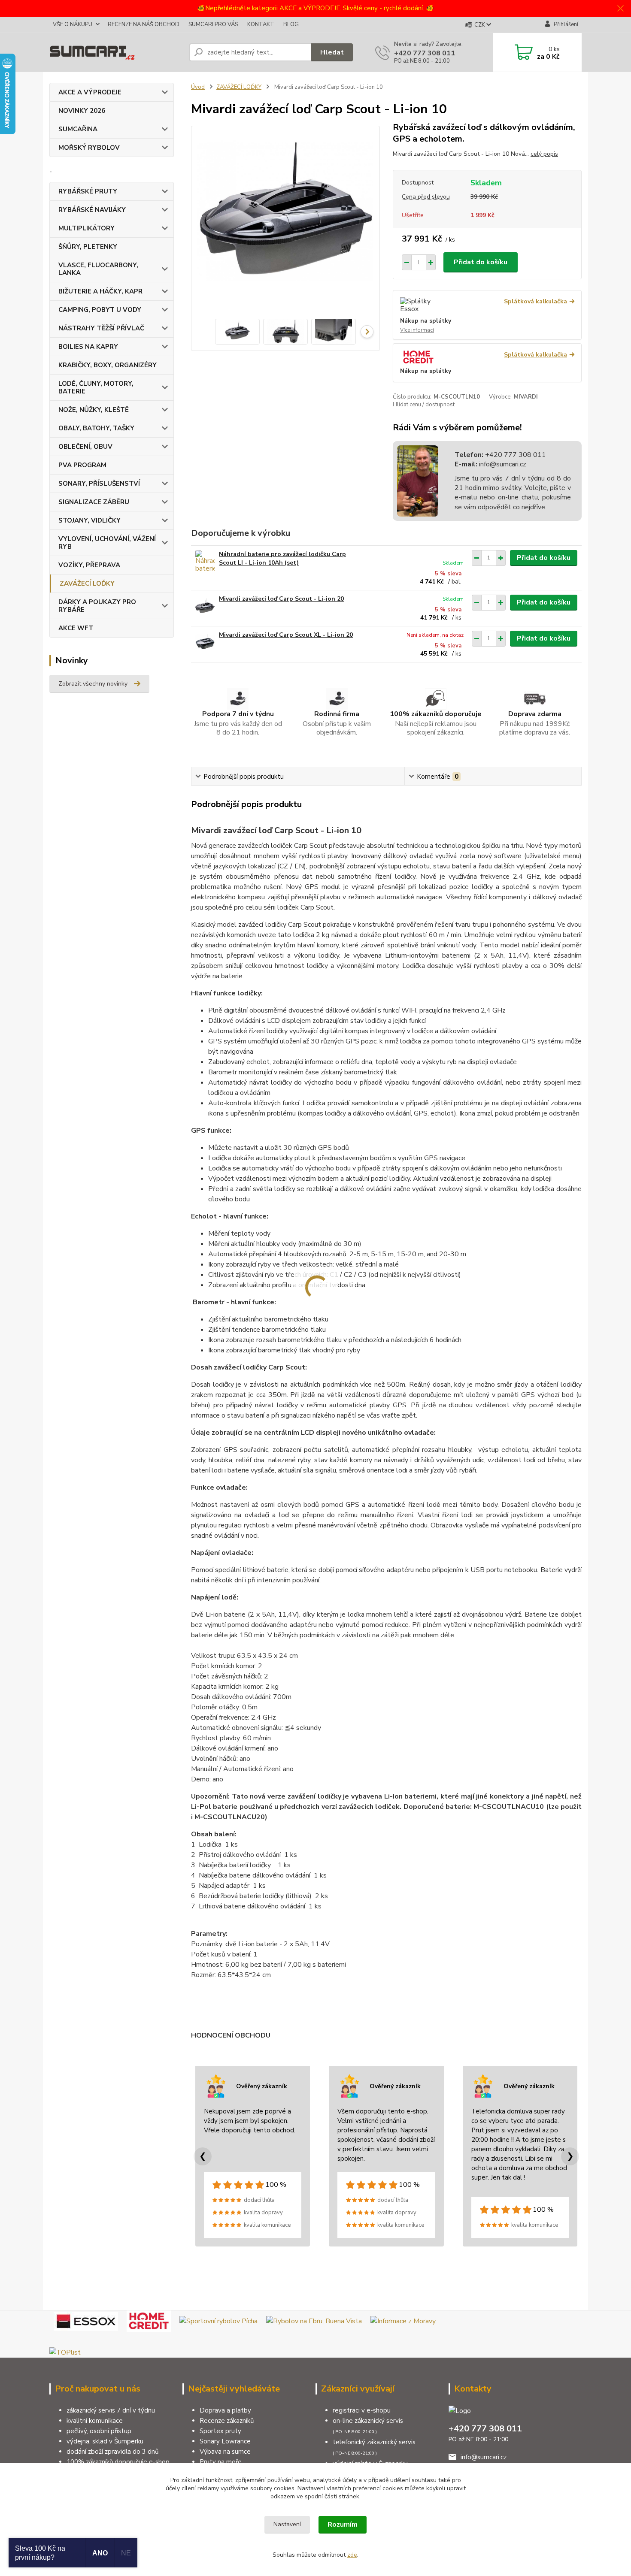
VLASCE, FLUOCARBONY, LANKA (98, 269)
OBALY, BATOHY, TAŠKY (96, 428)
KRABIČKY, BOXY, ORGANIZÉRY (108, 365)
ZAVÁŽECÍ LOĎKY (87, 584)
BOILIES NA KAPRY (88, 347)
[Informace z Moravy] (403, 2321)
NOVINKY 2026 (82, 111)
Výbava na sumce (225, 2452)
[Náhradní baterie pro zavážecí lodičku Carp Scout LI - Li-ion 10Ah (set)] (205, 562)
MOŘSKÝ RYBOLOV (89, 148)
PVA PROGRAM (82, 465)
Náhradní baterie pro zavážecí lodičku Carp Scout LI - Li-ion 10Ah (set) (282, 558)
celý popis (544, 154)
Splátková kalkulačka (535, 301)
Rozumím (343, 2525)
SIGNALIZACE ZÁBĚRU (94, 502)
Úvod (198, 87)
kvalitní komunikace (95, 2421)
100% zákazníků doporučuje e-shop (118, 2462)
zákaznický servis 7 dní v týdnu (111, 2410)
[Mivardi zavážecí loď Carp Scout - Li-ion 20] (205, 606)
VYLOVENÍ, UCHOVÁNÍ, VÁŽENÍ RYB (107, 543)
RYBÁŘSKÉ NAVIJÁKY (92, 210)
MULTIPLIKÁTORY (86, 228)
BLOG (291, 24)
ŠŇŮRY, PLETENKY (88, 247)
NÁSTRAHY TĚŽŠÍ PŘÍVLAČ (101, 328)
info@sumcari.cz (502, 464)
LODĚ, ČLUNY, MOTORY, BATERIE (96, 387)
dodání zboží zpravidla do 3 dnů (112, 2452)
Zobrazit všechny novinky (93, 684)
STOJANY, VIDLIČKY (89, 520)
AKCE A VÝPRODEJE (90, 92)
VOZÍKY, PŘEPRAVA (89, 565)
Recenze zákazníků (227, 2421)
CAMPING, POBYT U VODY (100, 310)
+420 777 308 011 (425, 53)
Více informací (417, 330)
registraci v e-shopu (362, 2410)
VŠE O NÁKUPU (73, 24)
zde (352, 2555)
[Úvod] (116, 52)
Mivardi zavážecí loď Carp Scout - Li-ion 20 (281, 599)
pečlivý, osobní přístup (99, 2431)
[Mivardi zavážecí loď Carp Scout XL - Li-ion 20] (205, 642)
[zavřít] (620, 9)
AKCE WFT (76, 628)
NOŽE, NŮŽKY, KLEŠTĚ (94, 410)
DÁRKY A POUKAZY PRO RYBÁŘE (97, 606)
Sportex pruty (220, 2431)
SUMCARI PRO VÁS (213, 24)
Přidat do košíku (481, 262)
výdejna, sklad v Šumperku (105, 2441)
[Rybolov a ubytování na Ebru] (314, 2321)
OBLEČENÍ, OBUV (85, 447)
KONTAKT (261, 24)
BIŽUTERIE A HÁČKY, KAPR (100, 291)
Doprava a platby (225, 2410)
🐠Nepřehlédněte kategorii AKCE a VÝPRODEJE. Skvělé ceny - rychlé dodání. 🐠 (315, 8)
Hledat (332, 52)
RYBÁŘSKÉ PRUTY (88, 191)
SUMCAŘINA (78, 129)
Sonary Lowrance (225, 2441)
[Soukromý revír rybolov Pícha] (218, 2321)
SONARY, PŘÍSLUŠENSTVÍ (99, 484)
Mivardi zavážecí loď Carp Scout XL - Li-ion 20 (286, 635)
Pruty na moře (221, 2462)
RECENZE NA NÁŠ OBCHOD (144, 24)
